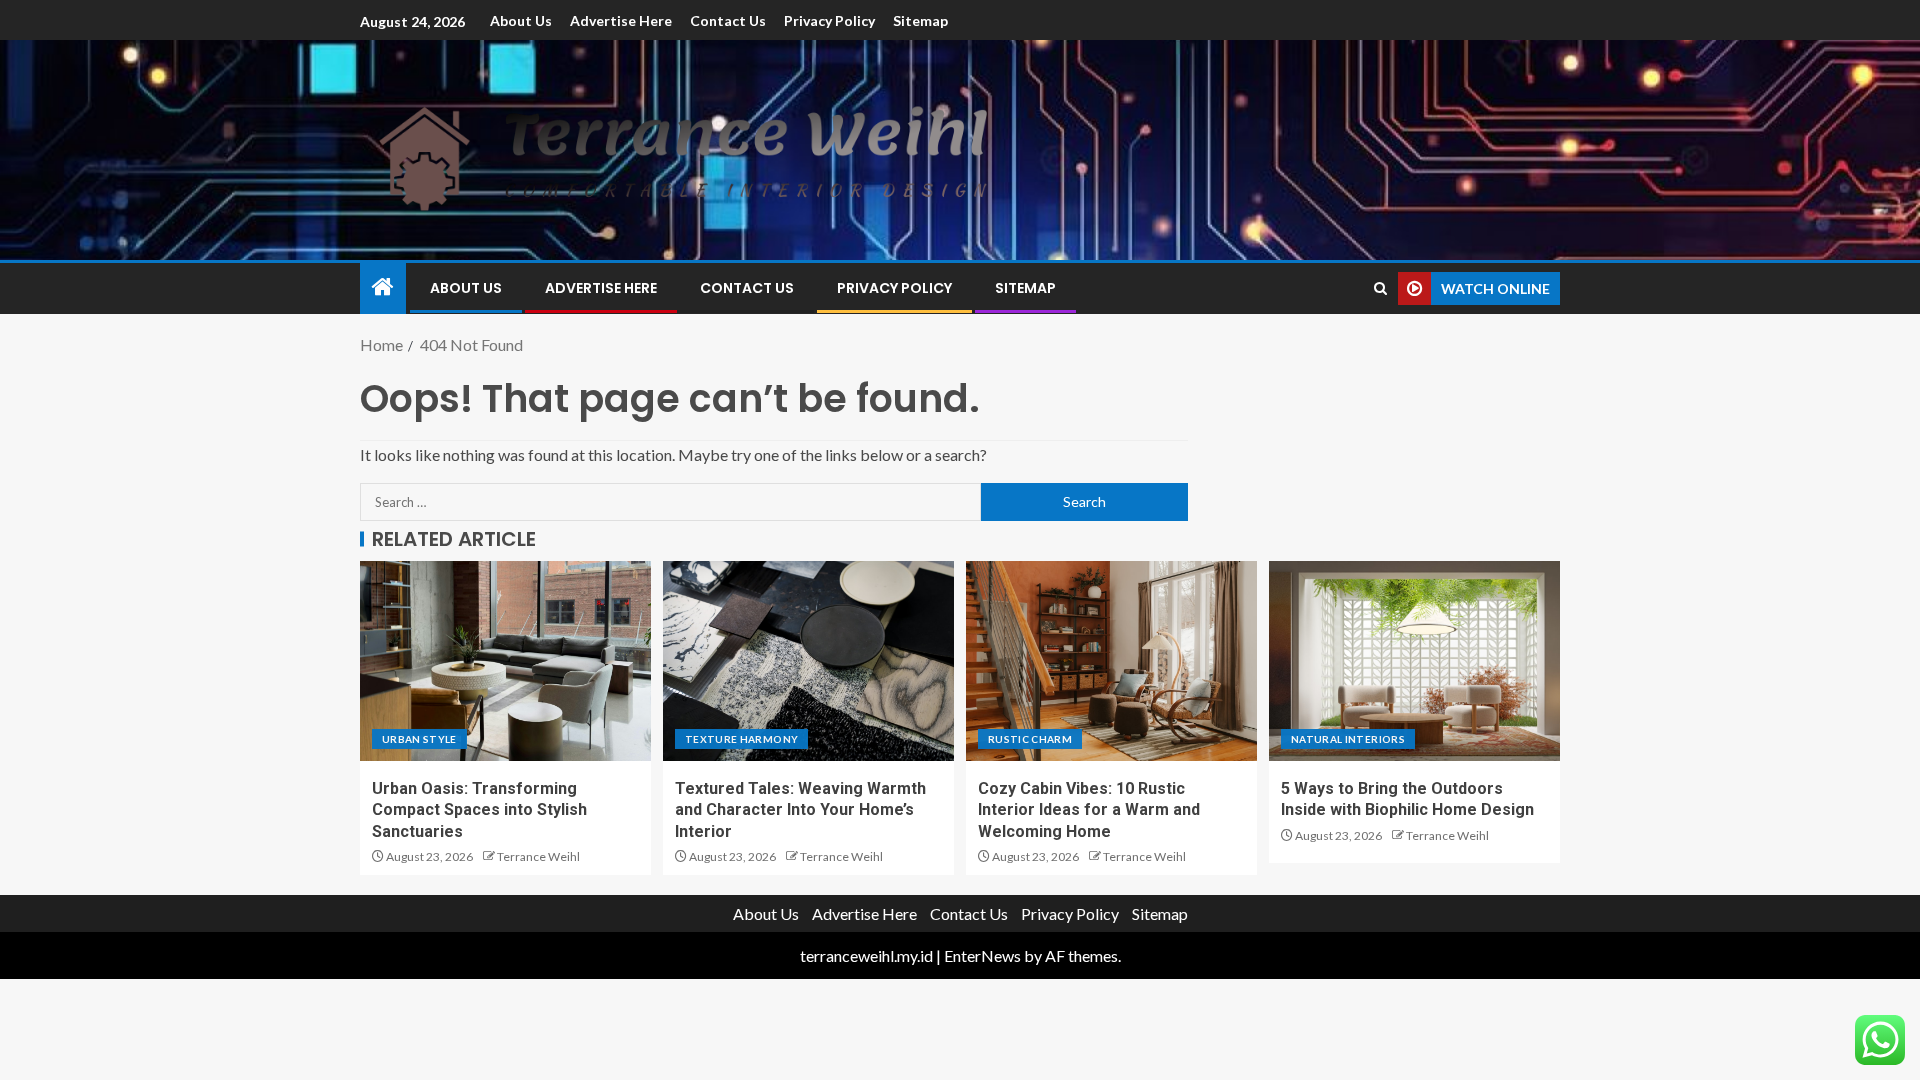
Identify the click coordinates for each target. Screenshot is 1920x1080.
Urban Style (419, 739)
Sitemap (920, 20)
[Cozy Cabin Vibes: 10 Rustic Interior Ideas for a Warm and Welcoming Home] (1111, 661)
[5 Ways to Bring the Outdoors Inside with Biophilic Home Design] (1414, 661)
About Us (521, 20)
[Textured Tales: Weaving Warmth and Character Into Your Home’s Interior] (808, 661)
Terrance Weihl (538, 856)
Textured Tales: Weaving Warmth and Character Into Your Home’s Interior (800, 810)
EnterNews (982, 955)
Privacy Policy (829, 20)
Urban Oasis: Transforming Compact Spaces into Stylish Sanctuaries (479, 810)
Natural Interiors (1348, 739)
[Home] (383, 287)
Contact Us (728, 20)
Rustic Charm (1030, 739)
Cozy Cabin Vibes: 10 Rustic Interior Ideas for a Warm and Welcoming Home (1089, 810)
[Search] (1380, 288)
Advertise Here (621, 20)
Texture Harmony (741, 739)
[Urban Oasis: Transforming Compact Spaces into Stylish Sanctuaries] (505, 661)
